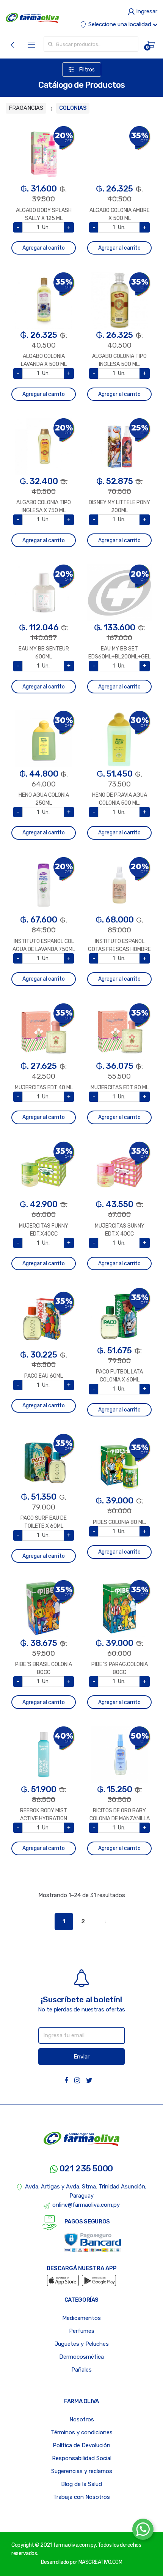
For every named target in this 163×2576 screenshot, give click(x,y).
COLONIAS (73, 108)
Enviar (81, 2057)
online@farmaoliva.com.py (86, 2205)
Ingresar (146, 11)
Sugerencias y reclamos (82, 2471)
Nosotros (82, 2419)
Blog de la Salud (81, 2484)
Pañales (81, 2370)
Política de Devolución (81, 2445)
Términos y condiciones (82, 2432)
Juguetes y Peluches (82, 2344)
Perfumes (82, 2331)
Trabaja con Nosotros (81, 2497)
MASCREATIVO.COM (100, 2562)
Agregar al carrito (44, 248)
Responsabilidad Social (82, 2458)
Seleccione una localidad (120, 24)
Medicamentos (81, 2318)
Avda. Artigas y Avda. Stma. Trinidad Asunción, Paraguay (86, 2191)
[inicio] (32, 18)
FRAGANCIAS (26, 108)
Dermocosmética (81, 2357)
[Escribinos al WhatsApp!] (143, 2531)
